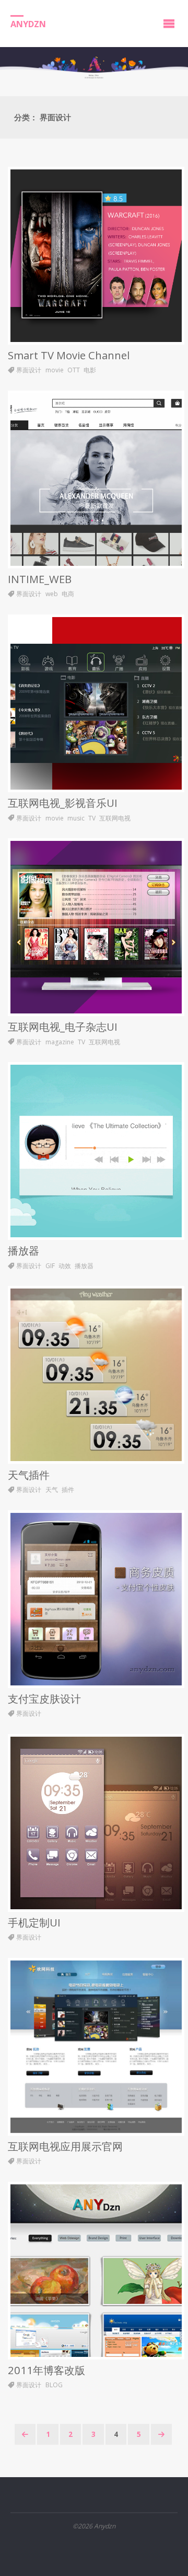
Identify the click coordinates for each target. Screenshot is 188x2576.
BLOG (54, 2385)
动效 (65, 1266)
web (52, 594)
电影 (90, 370)
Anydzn (28, 24)
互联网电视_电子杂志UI (63, 1027)
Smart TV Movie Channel (69, 355)
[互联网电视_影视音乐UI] (96, 703)
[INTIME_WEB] (96, 480)
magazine (60, 1042)
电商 (68, 594)
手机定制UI (34, 1922)
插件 (68, 1490)
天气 (52, 1490)
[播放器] (96, 1151)
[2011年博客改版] (96, 2271)
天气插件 (29, 1475)
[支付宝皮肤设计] (96, 1599)
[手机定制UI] (96, 1823)
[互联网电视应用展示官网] (96, 2047)
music (76, 818)
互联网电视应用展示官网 (65, 2146)
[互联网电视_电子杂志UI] (96, 927)
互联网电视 (115, 818)
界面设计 (29, 370)
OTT (74, 370)
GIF (50, 1266)
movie (55, 370)
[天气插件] (96, 1375)
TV (92, 818)
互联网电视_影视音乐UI (63, 803)
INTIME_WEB (40, 579)
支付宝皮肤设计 (44, 1699)
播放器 (23, 1250)
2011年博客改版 (46, 2370)
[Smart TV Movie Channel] (96, 256)
